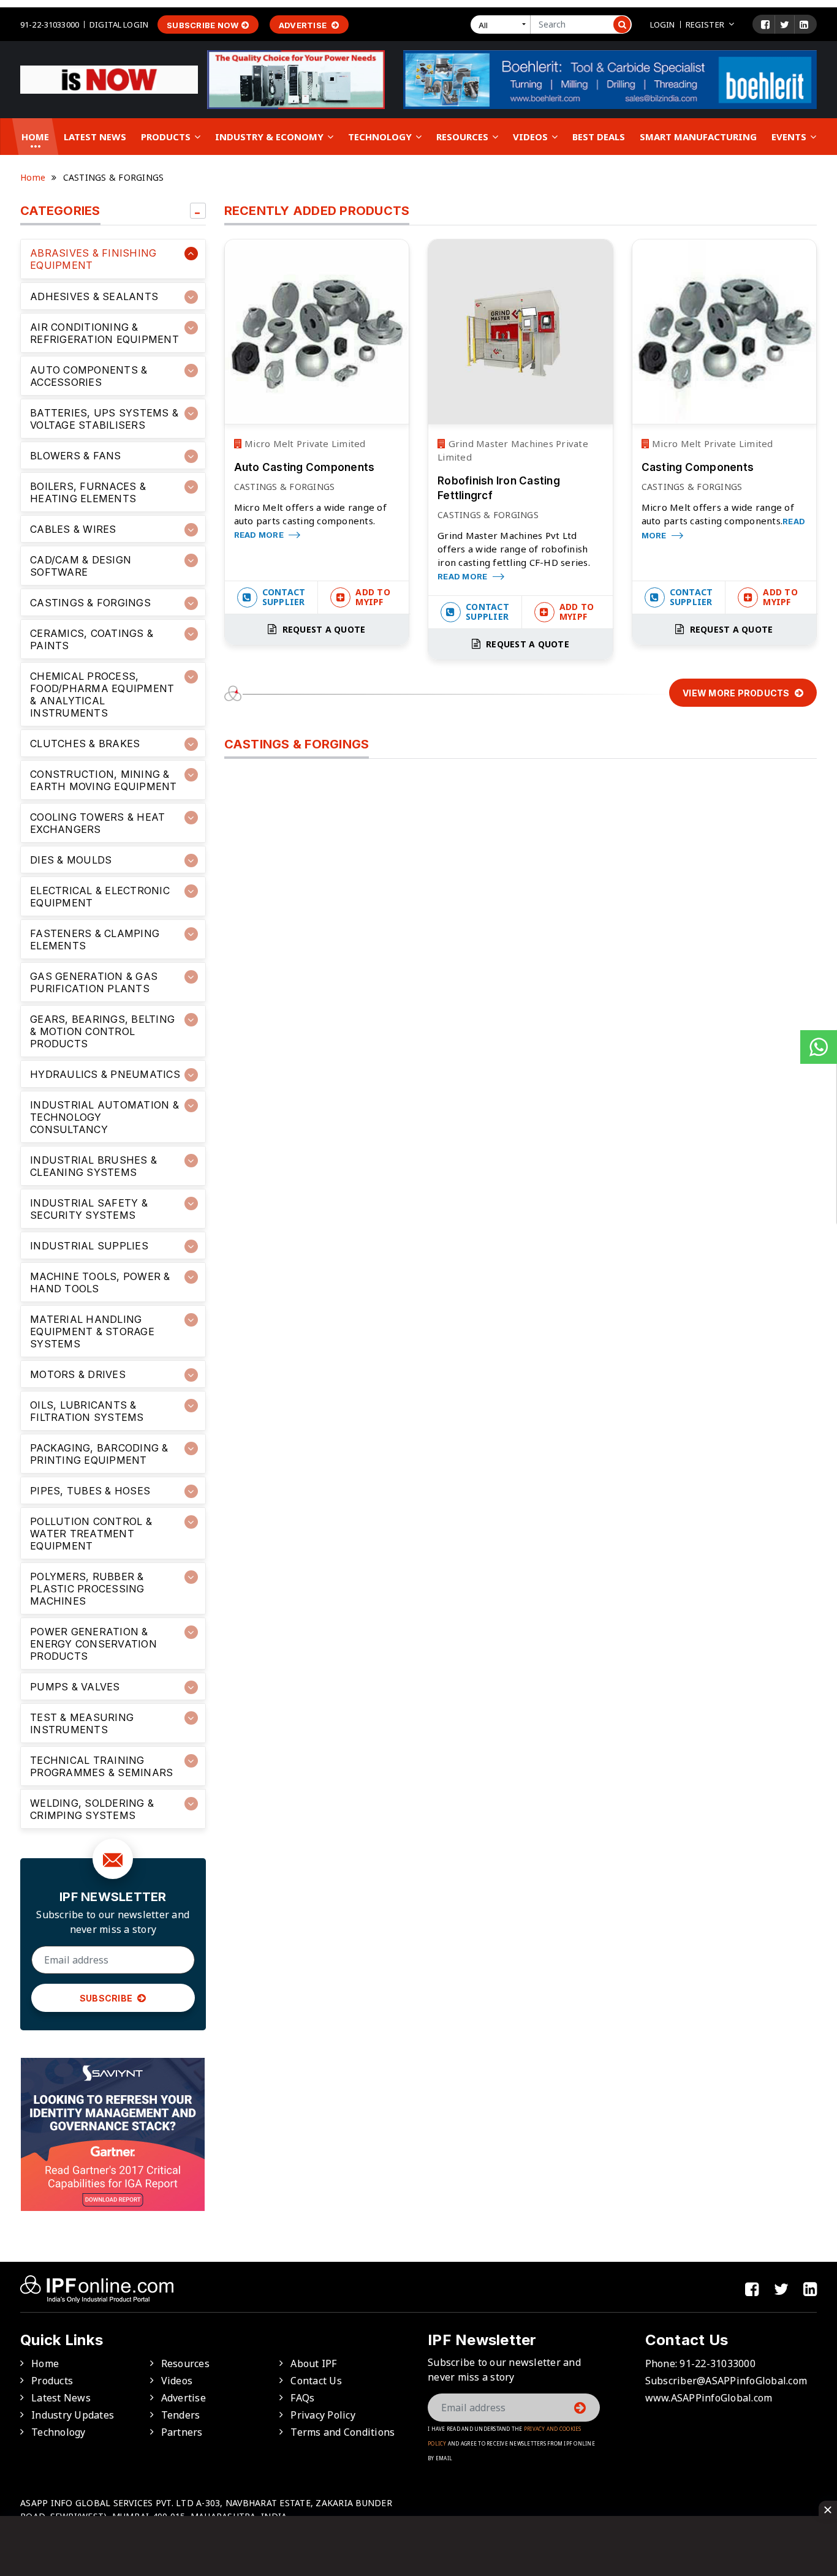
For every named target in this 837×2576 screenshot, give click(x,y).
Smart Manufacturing (698, 137)
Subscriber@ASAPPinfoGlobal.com (726, 2381)
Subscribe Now (203, 25)
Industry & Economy (271, 137)
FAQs (302, 2398)
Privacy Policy (323, 2415)
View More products (737, 693)
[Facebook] (765, 24)
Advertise (304, 25)
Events (790, 137)
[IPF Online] (109, 79)
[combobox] (503, 24)
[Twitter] (785, 24)
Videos (532, 137)
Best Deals (599, 137)
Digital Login (119, 24)
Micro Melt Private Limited (304, 443)
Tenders (181, 2415)
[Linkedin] (804, 24)
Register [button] (705, 24)
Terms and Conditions (343, 2432)
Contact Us (316, 2381)
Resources (464, 137)
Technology (381, 137)
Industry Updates (73, 2415)
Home (35, 137)
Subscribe (107, 1998)
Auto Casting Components (305, 467)
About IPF (313, 2363)
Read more (260, 535)
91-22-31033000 (50, 24)
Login (663, 24)
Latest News (95, 137)
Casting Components (698, 467)
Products (167, 137)
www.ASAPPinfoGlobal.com (709, 2398)
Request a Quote (322, 629)
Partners (182, 2432)
